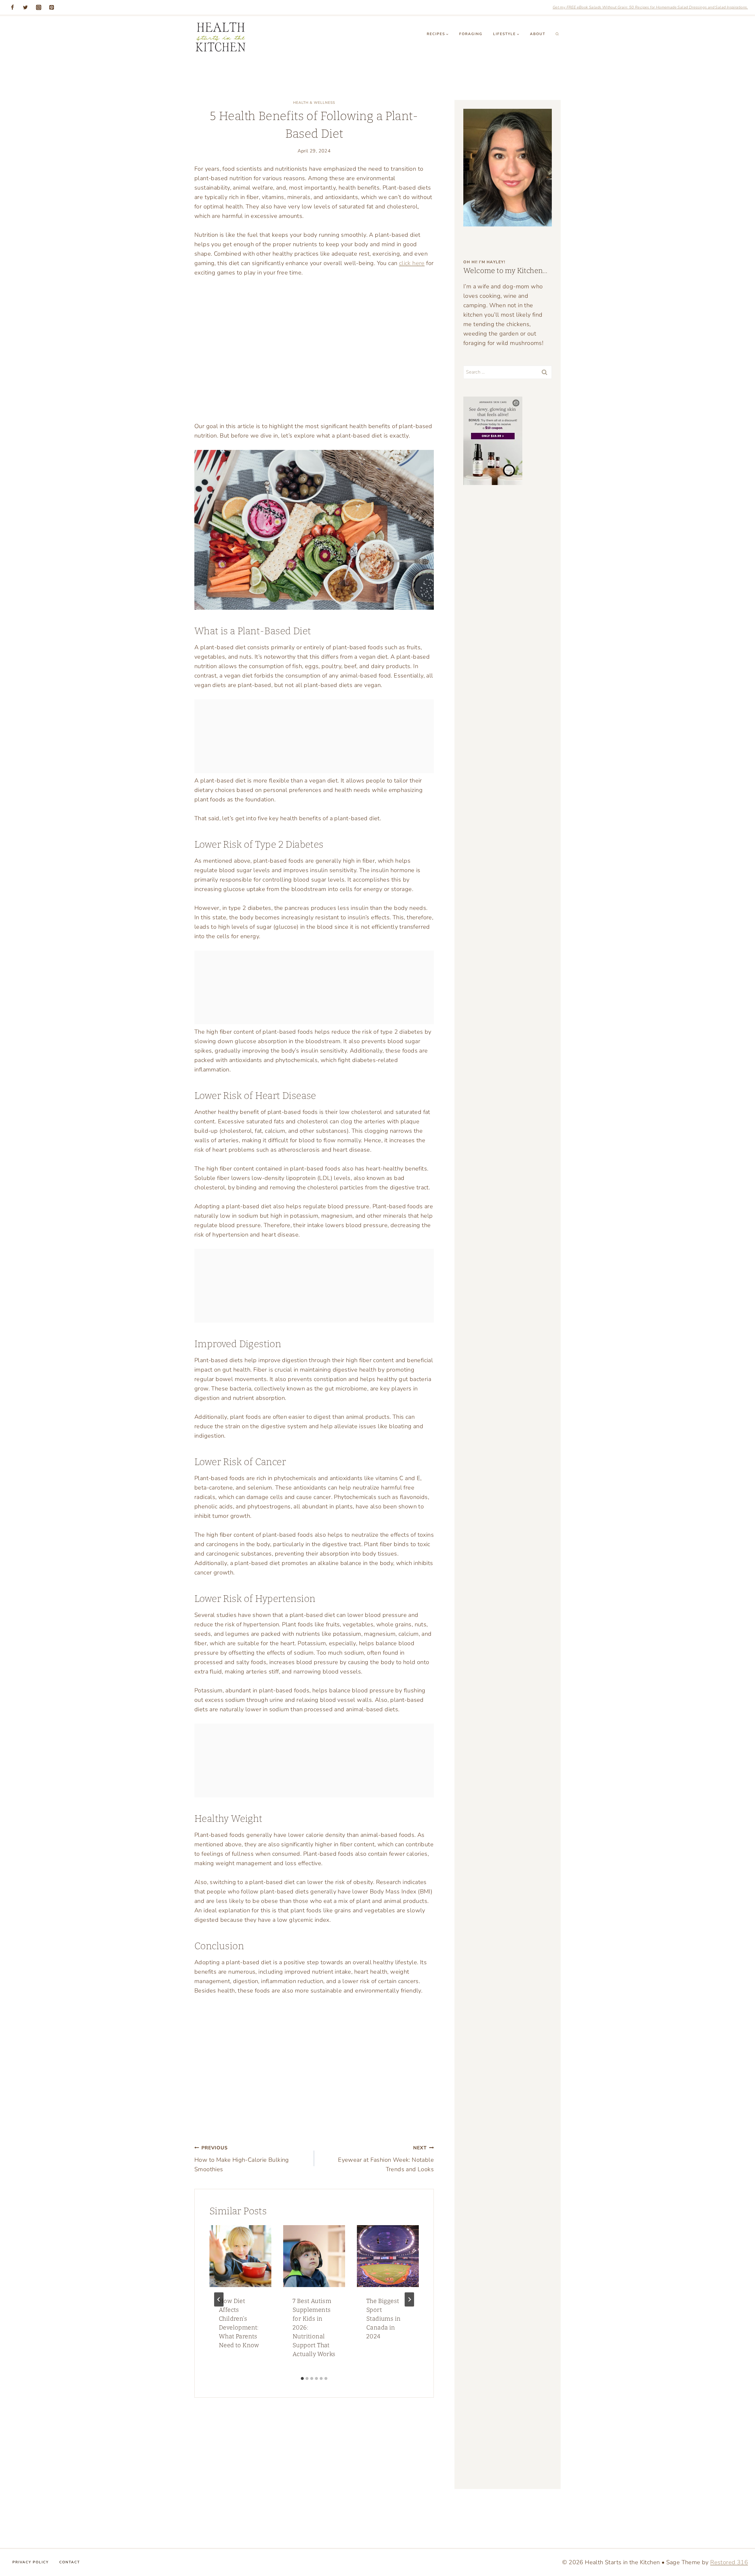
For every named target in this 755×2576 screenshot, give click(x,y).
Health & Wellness (314, 103)
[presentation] (240, 2256)
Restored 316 (729, 2562)
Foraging (471, 34)
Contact (70, 2562)
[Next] (409, 2299)
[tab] (302, 2378)
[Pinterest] (52, 7)
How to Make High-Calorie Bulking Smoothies (242, 2159)
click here (412, 263)
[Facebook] (12, 7)
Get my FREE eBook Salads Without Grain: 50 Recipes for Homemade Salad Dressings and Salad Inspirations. (650, 7)
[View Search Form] (557, 34)
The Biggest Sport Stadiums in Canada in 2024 (383, 2319)
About (538, 34)
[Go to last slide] (219, 2299)
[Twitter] (25, 7)
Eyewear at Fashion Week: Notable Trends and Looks (386, 2159)
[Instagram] (39, 7)
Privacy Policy (31, 2562)
